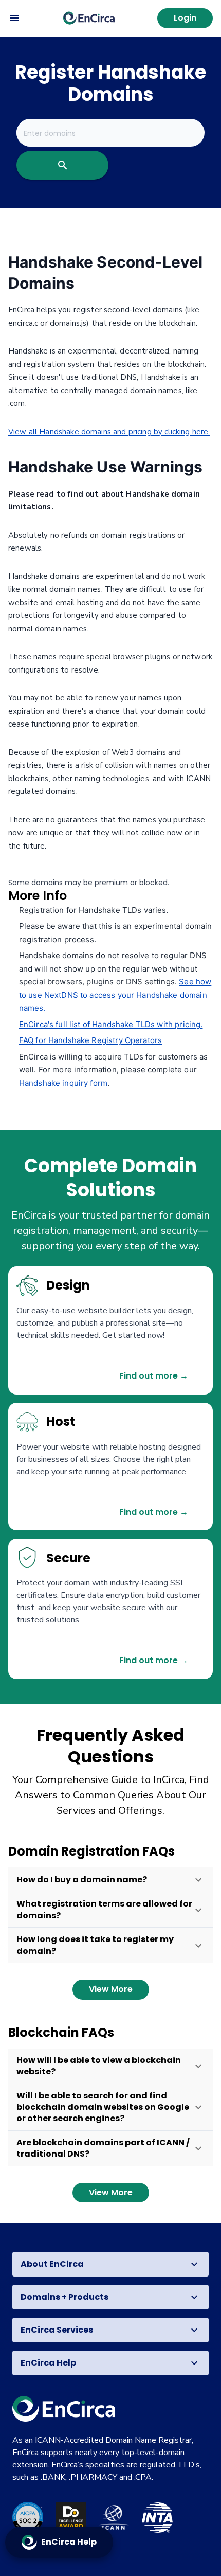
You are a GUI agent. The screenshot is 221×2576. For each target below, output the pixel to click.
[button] (110, 1880)
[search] (62, 165)
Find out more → (154, 1376)
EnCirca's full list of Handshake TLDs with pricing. (111, 1024)
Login (185, 18)
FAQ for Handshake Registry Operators (90, 1040)
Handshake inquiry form (63, 1083)
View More (111, 1989)
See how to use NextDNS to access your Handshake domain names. (115, 995)
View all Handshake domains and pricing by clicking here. (109, 432)
